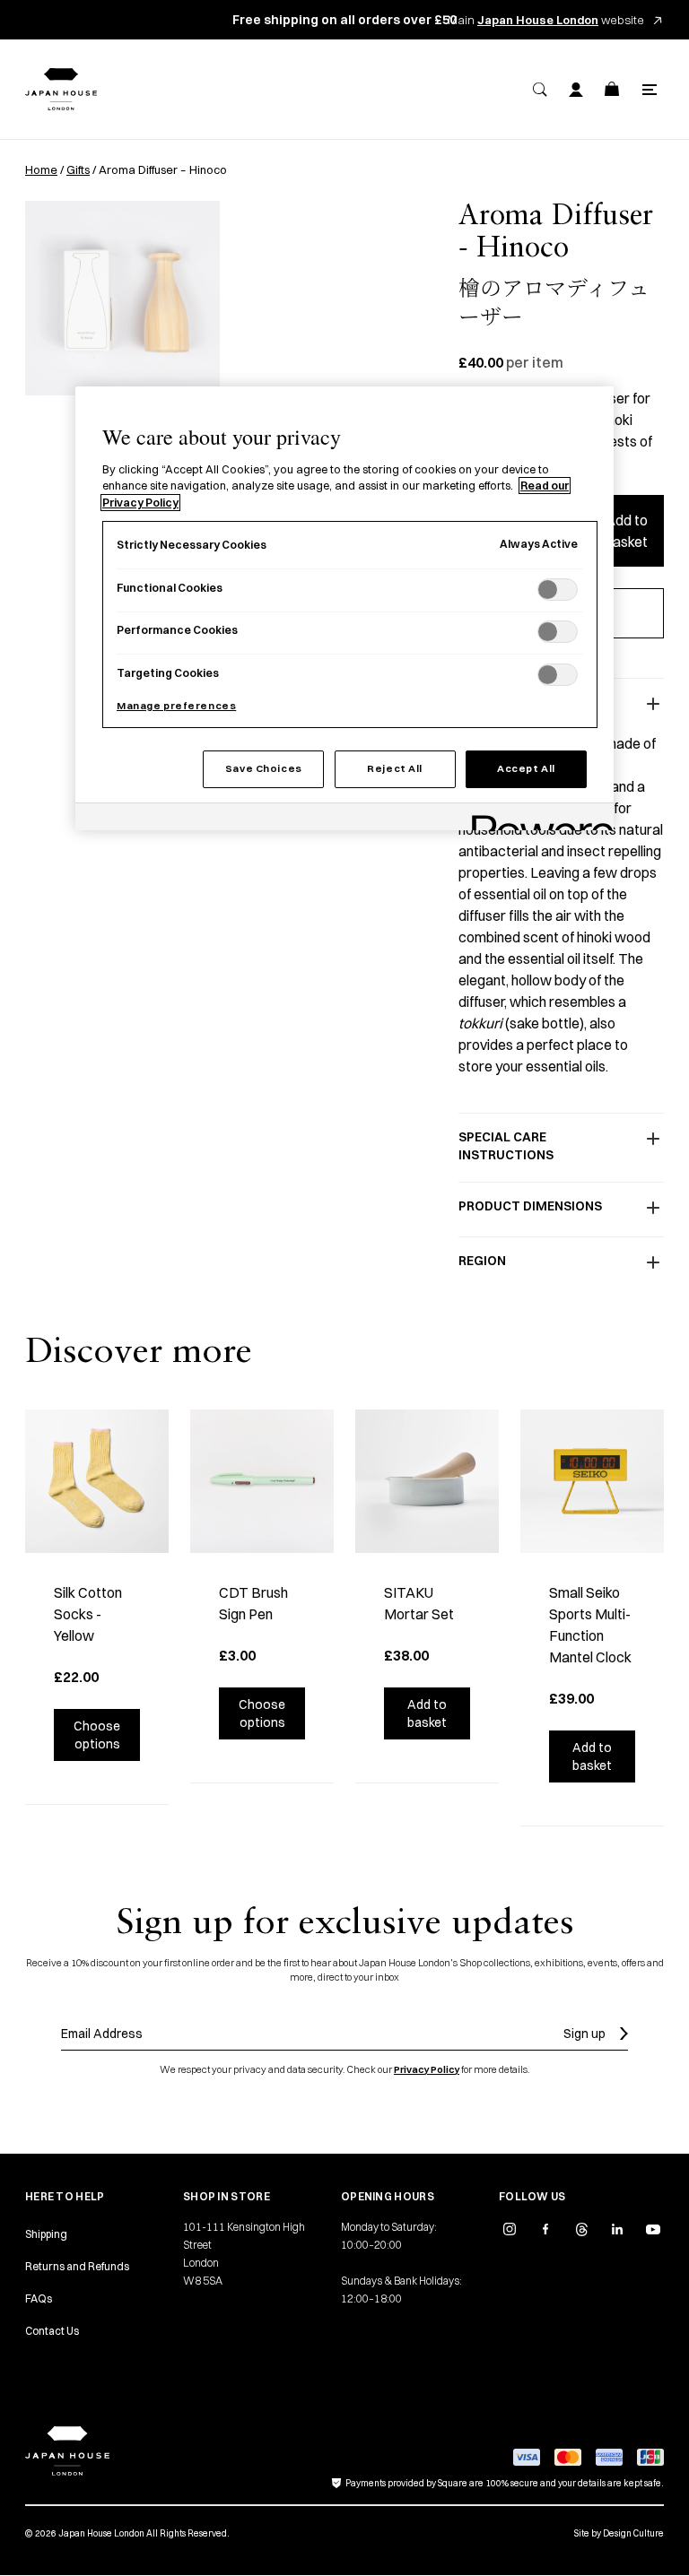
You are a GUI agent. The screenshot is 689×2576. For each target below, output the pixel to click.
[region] (344, 608)
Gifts (78, 169)
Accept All (526, 768)
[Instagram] (510, 2229)
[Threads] (581, 2229)
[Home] (61, 89)
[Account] (576, 90)
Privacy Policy (427, 2069)
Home (41, 169)
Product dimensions (530, 1206)
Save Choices (264, 768)
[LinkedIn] (617, 2229)
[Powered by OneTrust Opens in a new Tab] (536, 819)
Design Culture (633, 2533)
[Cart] (612, 90)
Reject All (395, 768)
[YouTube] (653, 2229)
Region (482, 1261)
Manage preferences (176, 706)
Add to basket (626, 531)
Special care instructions (506, 1146)
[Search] (540, 90)
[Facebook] (545, 2229)
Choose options (97, 1735)
